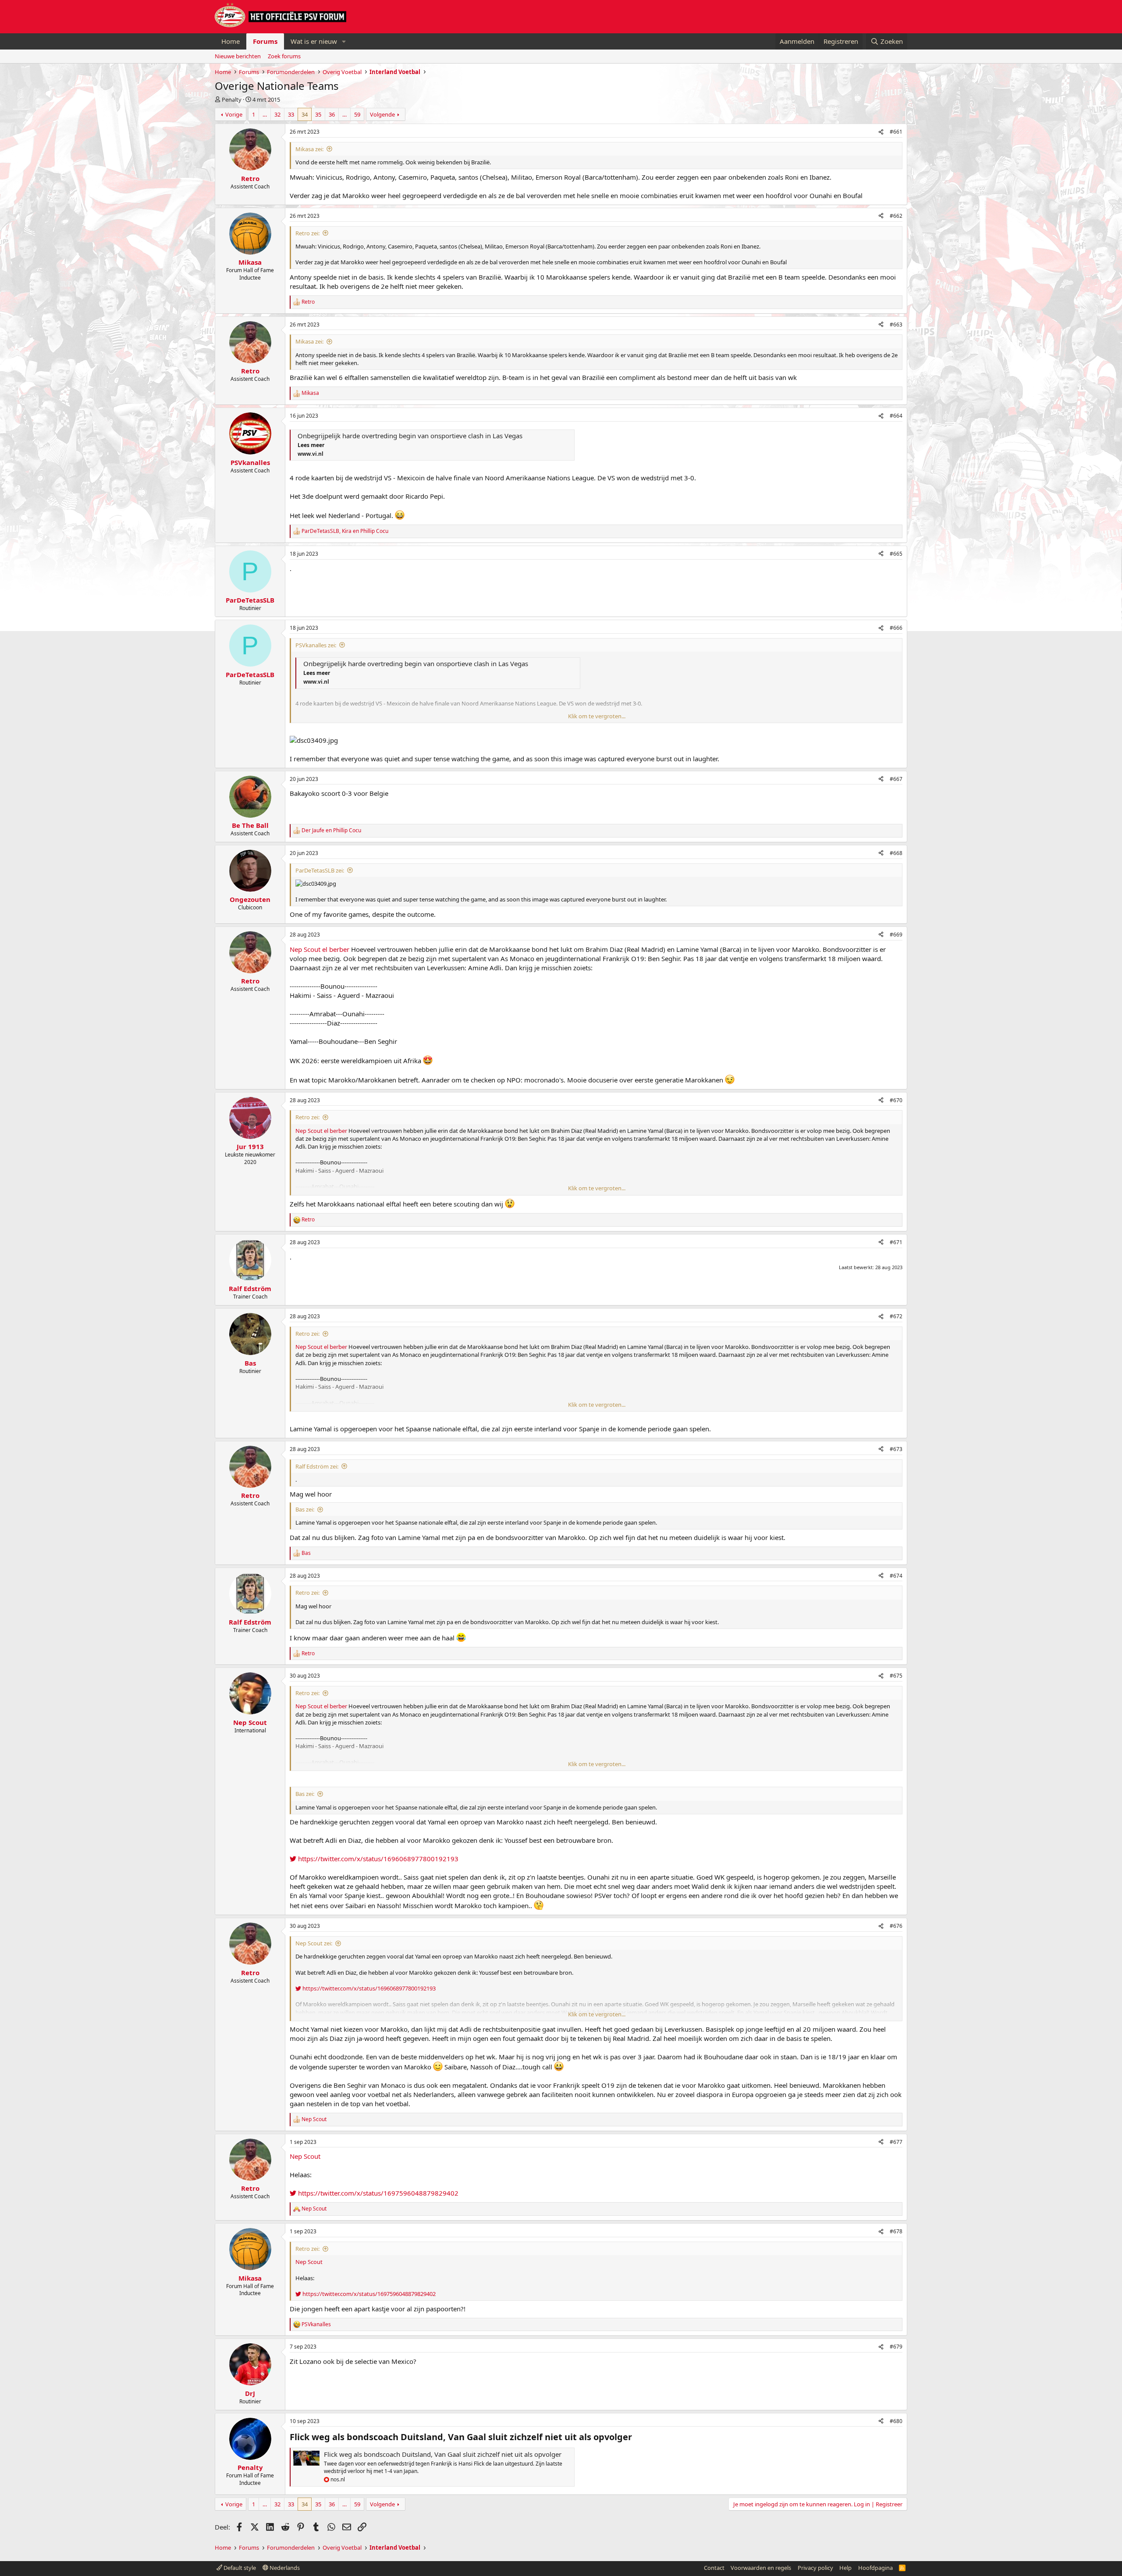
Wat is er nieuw (314, 41)
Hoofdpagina (875, 2568)
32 (277, 114)
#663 (896, 325)
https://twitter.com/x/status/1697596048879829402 (377, 2193)
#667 (896, 779)
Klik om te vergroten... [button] (597, 716)
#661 (896, 132)
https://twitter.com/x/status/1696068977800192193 (377, 1859)
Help (845, 2568)
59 (357, 114)
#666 (896, 628)
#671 (896, 1242)
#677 (896, 2142)
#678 (896, 2231)
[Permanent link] (636, 2438)
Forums (265, 41)
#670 (896, 1100)
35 (318, 114)
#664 (896, 416)
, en (345, 531)
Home (231, 41)
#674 (896, 1576)
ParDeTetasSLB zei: (320, 870)
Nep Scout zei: (314, 1943)
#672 (896, 1316)
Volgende (382, 114)
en (331, 830)
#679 (896, 2347)
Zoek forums (284, 56)
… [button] (265, 114)
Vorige (234, 114)
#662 (896, 216)
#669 (896, 935)
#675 (896, 1676)
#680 (896, 2421)
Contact (714, 2568)
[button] (344, 41)
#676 (896, 1926)
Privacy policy (815, 2568)
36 (332, 114)
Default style (239, 2568)
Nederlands (284, 2568)
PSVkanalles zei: (316, 645)
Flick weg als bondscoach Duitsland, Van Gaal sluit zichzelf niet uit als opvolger (443, 2454)
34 (305, 114)
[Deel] (881, 132)
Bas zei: (305, 1509)
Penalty (232, 99)
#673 (896, 1449)
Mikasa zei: (309, 149)
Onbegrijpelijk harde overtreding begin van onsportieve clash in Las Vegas (410, 436)
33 (291, 114)
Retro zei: (307, 233)
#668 (896, 853)
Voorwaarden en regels (761, 2568)
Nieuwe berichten (238, 56)
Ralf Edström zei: (317, 1466)
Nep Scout (305, 949)
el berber (336, 949)
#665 (896, 554)
